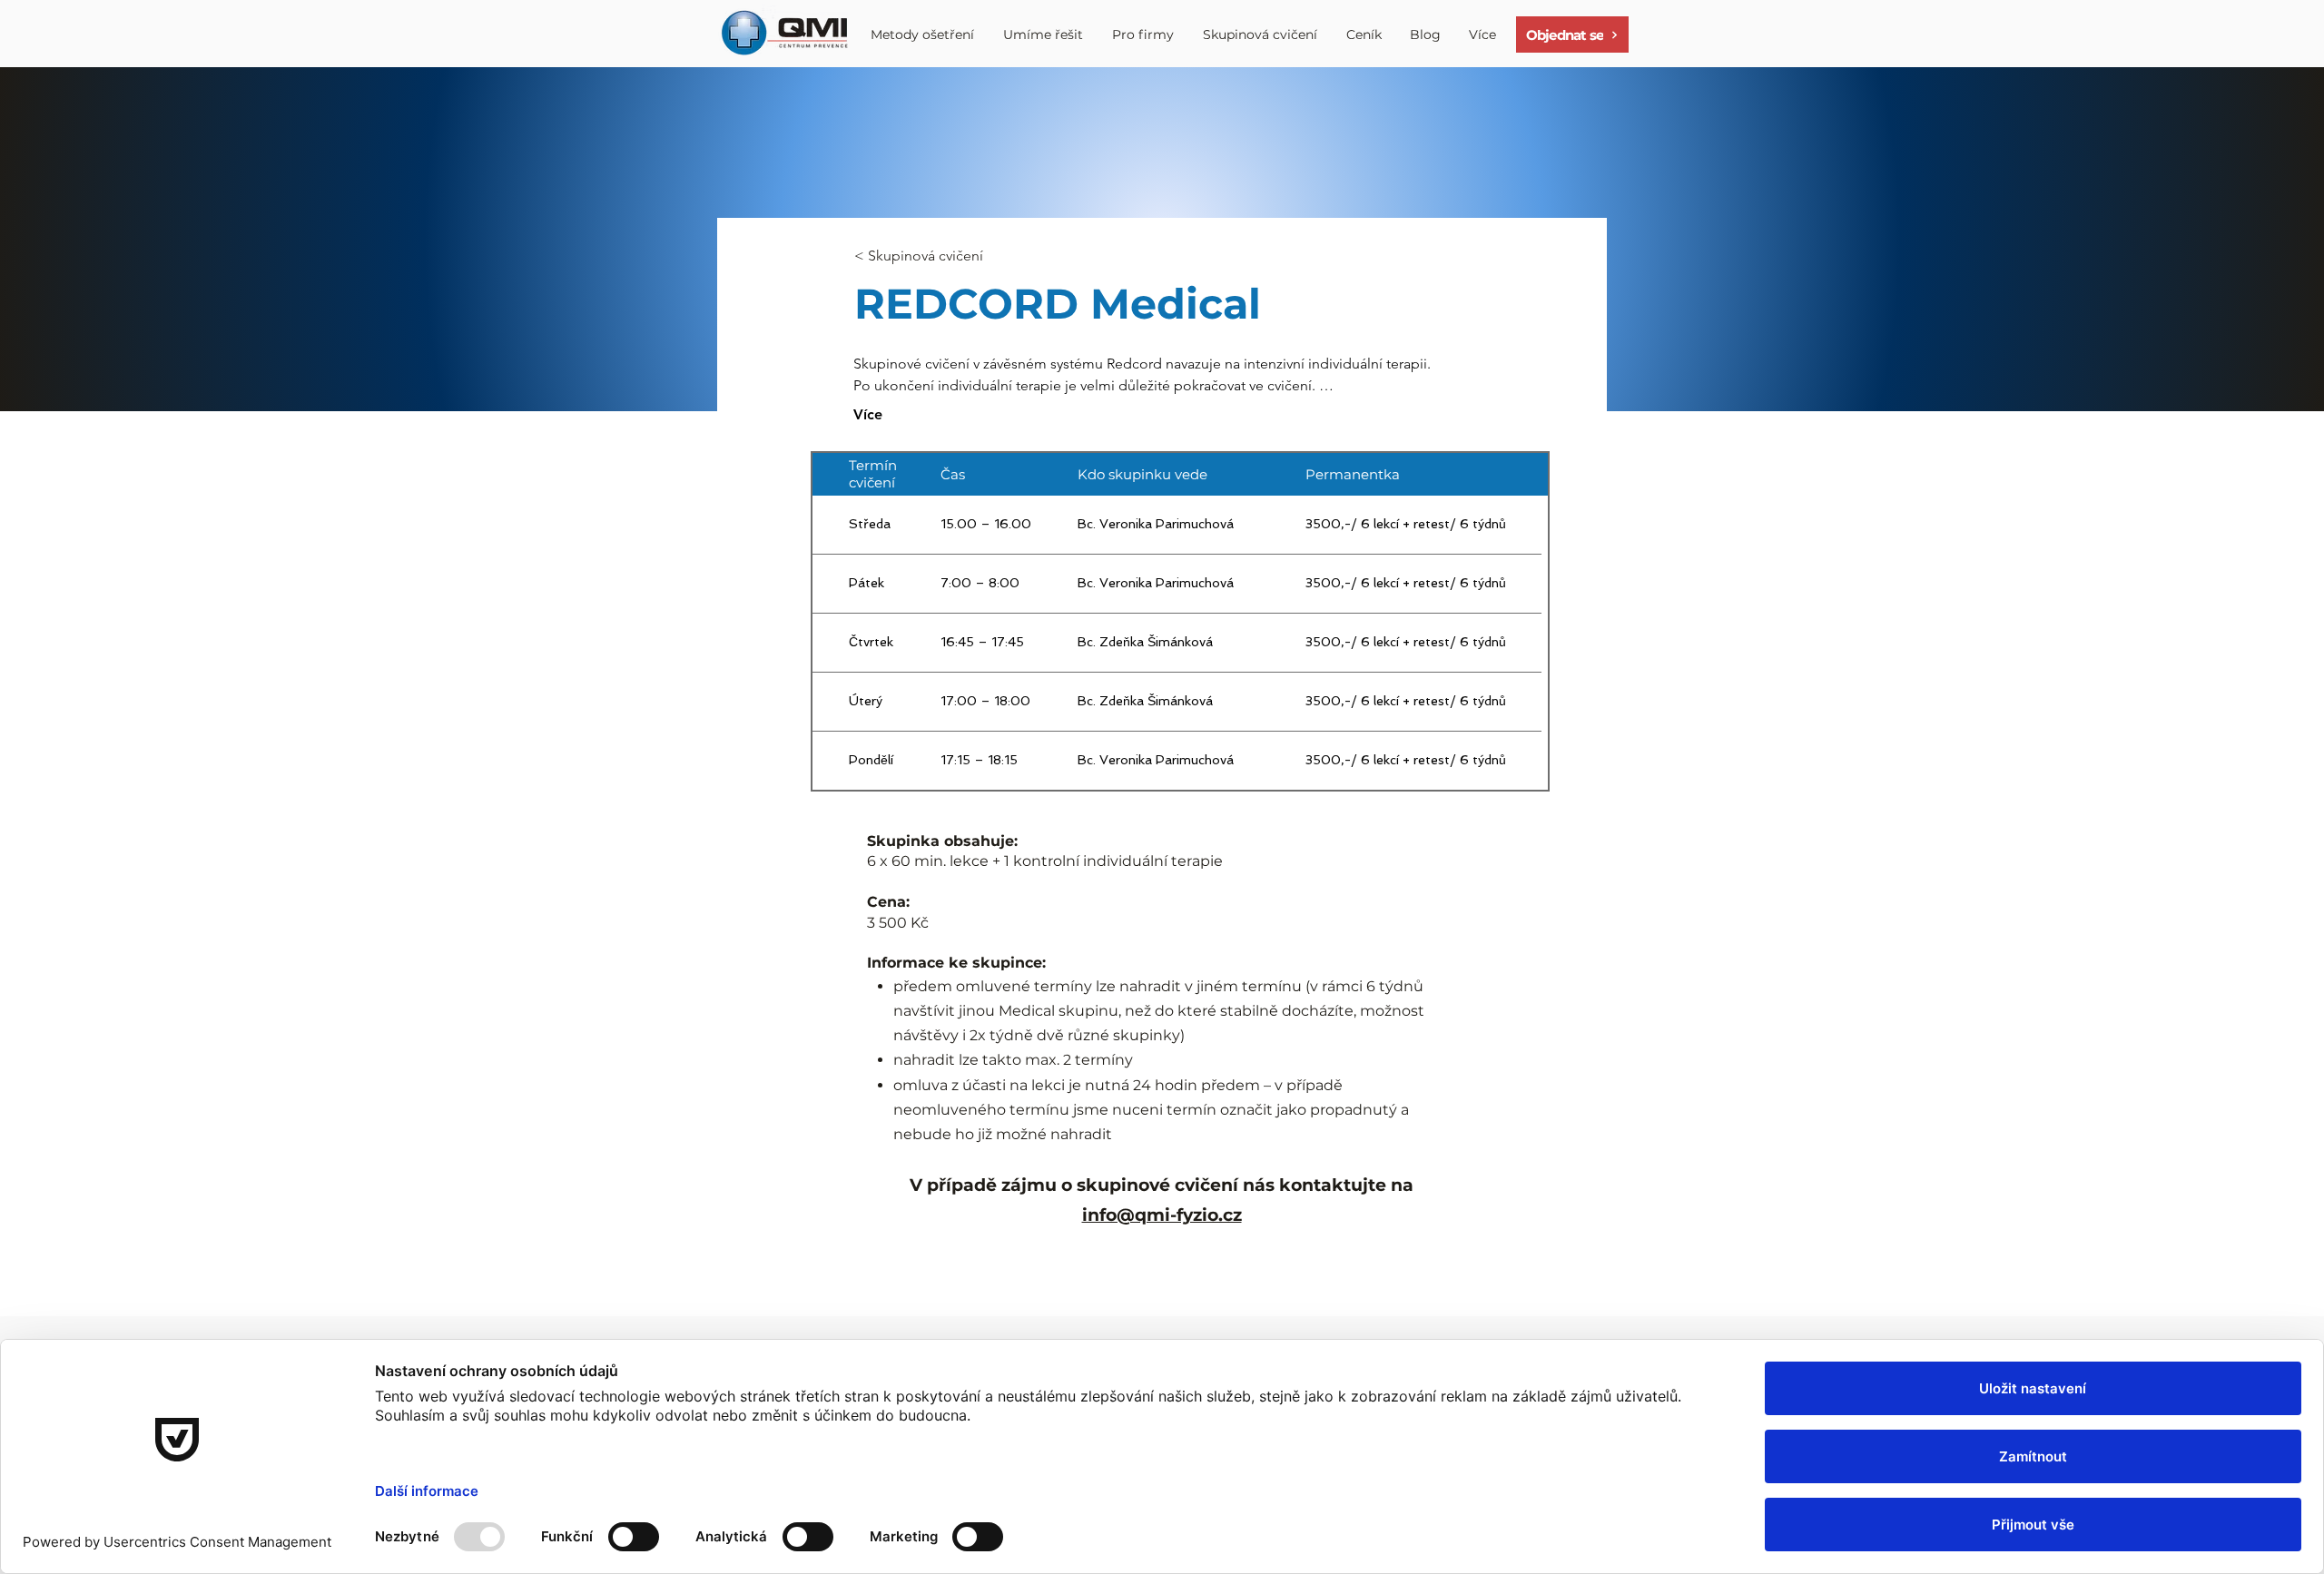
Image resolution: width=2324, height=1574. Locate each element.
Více (868, 414)
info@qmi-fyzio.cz (1162, 1215)
